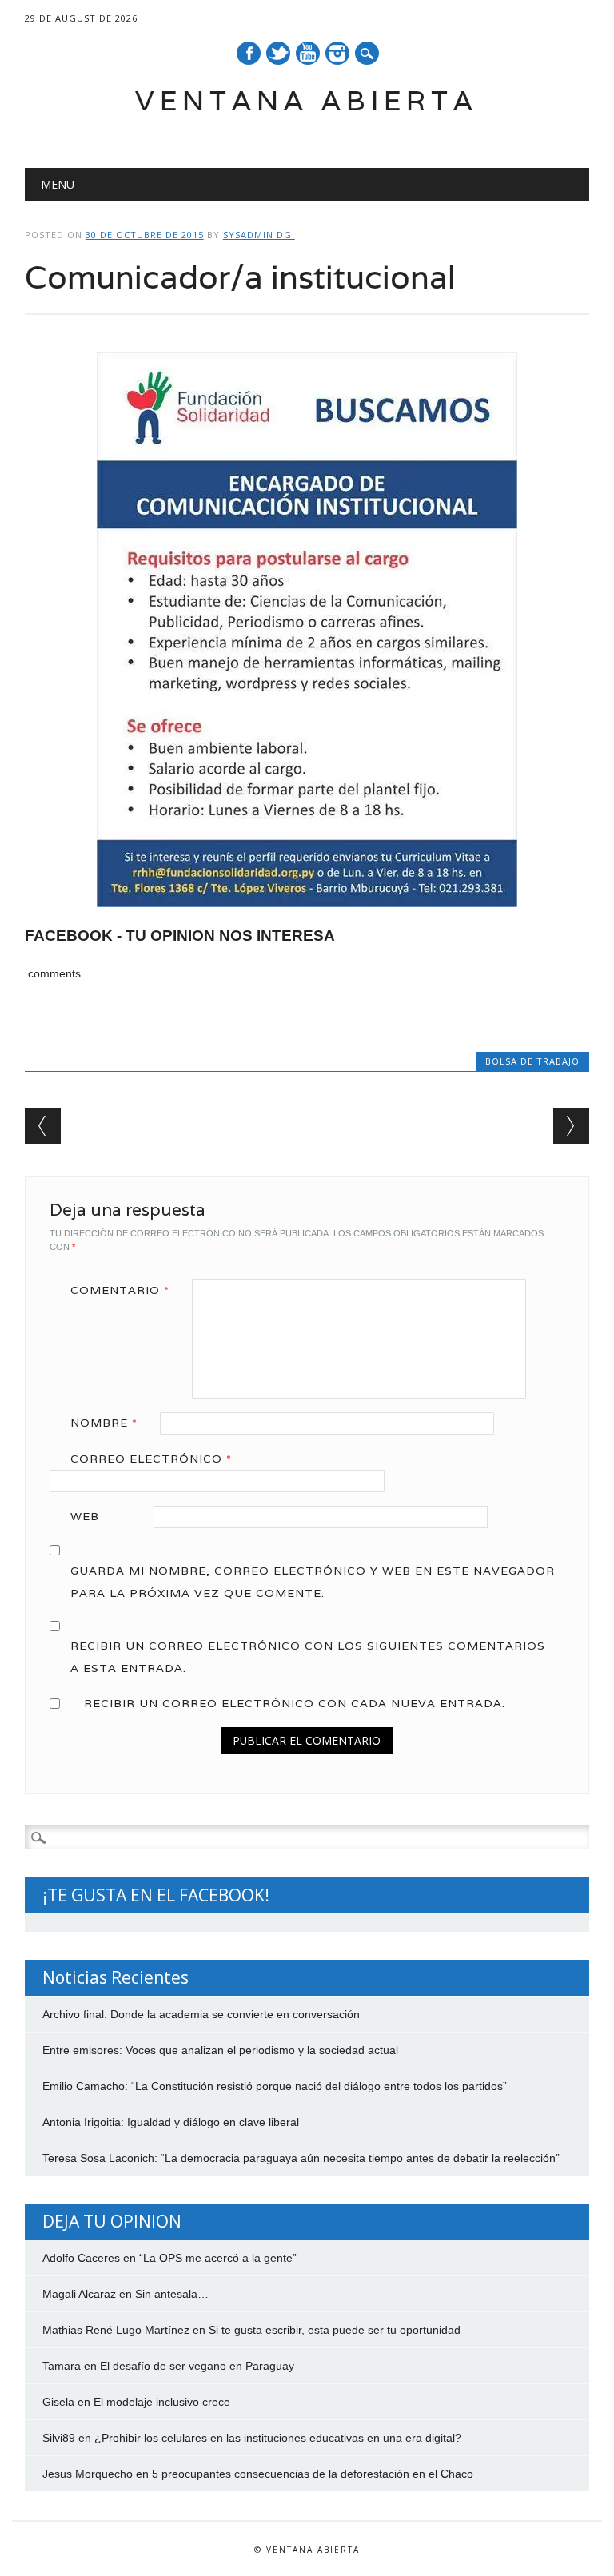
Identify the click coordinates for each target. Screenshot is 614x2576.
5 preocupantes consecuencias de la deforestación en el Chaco (313, 2474)
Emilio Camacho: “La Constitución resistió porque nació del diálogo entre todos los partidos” (275, 2086)
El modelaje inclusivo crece (162, 2402)
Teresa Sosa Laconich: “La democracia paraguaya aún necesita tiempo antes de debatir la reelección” (301, 2158)
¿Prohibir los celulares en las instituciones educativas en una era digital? (278, 2438)
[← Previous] (43, 1126)
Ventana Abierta (307, 100)
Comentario (120, 1290)
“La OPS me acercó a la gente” (218, 2258)
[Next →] (571, 1126)
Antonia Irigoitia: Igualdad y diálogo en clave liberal (171, 2122)
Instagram (337, 53)
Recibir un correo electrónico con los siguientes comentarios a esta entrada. (308, 1657)
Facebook (249, 53)
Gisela (58, 2402)
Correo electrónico (151, 1459)
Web (85, 1516)
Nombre (104, 1423)
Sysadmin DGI (259, 235)
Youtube (308, 53)
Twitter (278, 53)
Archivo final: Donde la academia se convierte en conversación (201, 2014)
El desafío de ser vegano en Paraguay (197, 2366)
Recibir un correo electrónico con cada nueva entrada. (295, 1703)
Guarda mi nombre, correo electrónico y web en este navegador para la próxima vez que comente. (313, 1582)
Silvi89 (59, 2438)
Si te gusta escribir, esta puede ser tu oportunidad (335, 2330)
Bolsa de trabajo (532, 1061)
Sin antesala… (172, 2294)
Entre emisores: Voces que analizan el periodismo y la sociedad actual (220, 2050)
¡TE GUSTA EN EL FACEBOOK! (156, 1895)
